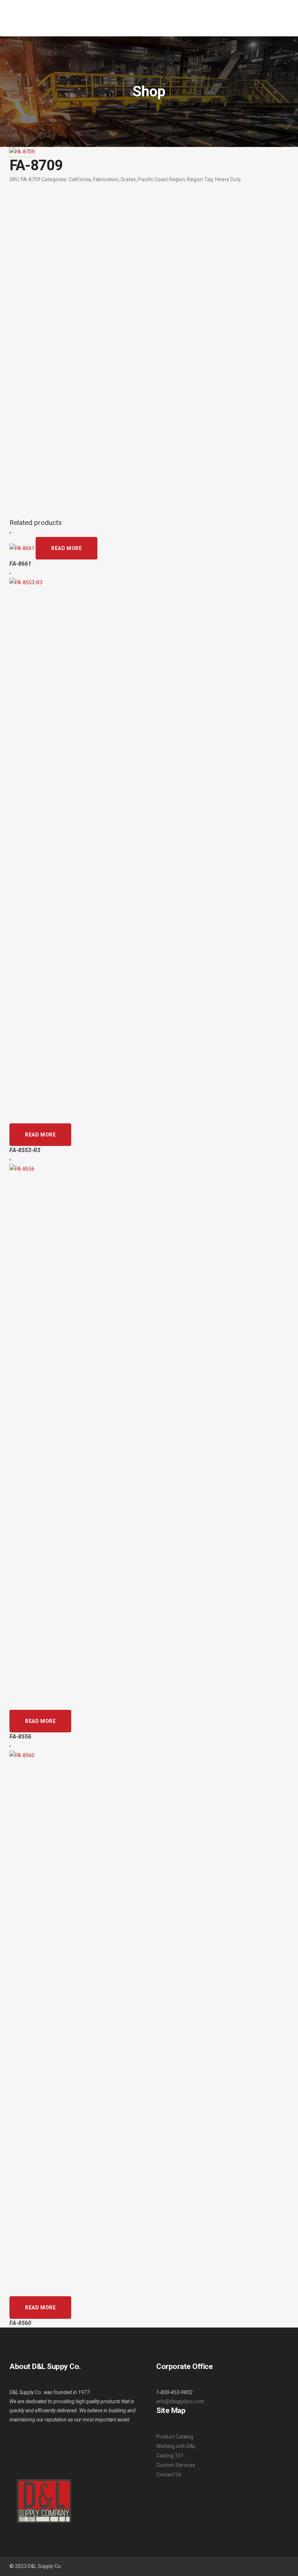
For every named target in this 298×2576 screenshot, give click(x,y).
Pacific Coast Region (162, 179)
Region (195, 179)
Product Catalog (175, 2437)
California (80, 179)
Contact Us (169, 2475)
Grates (128, 179)
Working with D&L (176, 2446)
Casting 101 (170, 2456)
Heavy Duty (228, 179)
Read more (67, 548)
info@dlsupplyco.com (180, 2401)
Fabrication (106, 179)
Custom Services (176, 2465)
